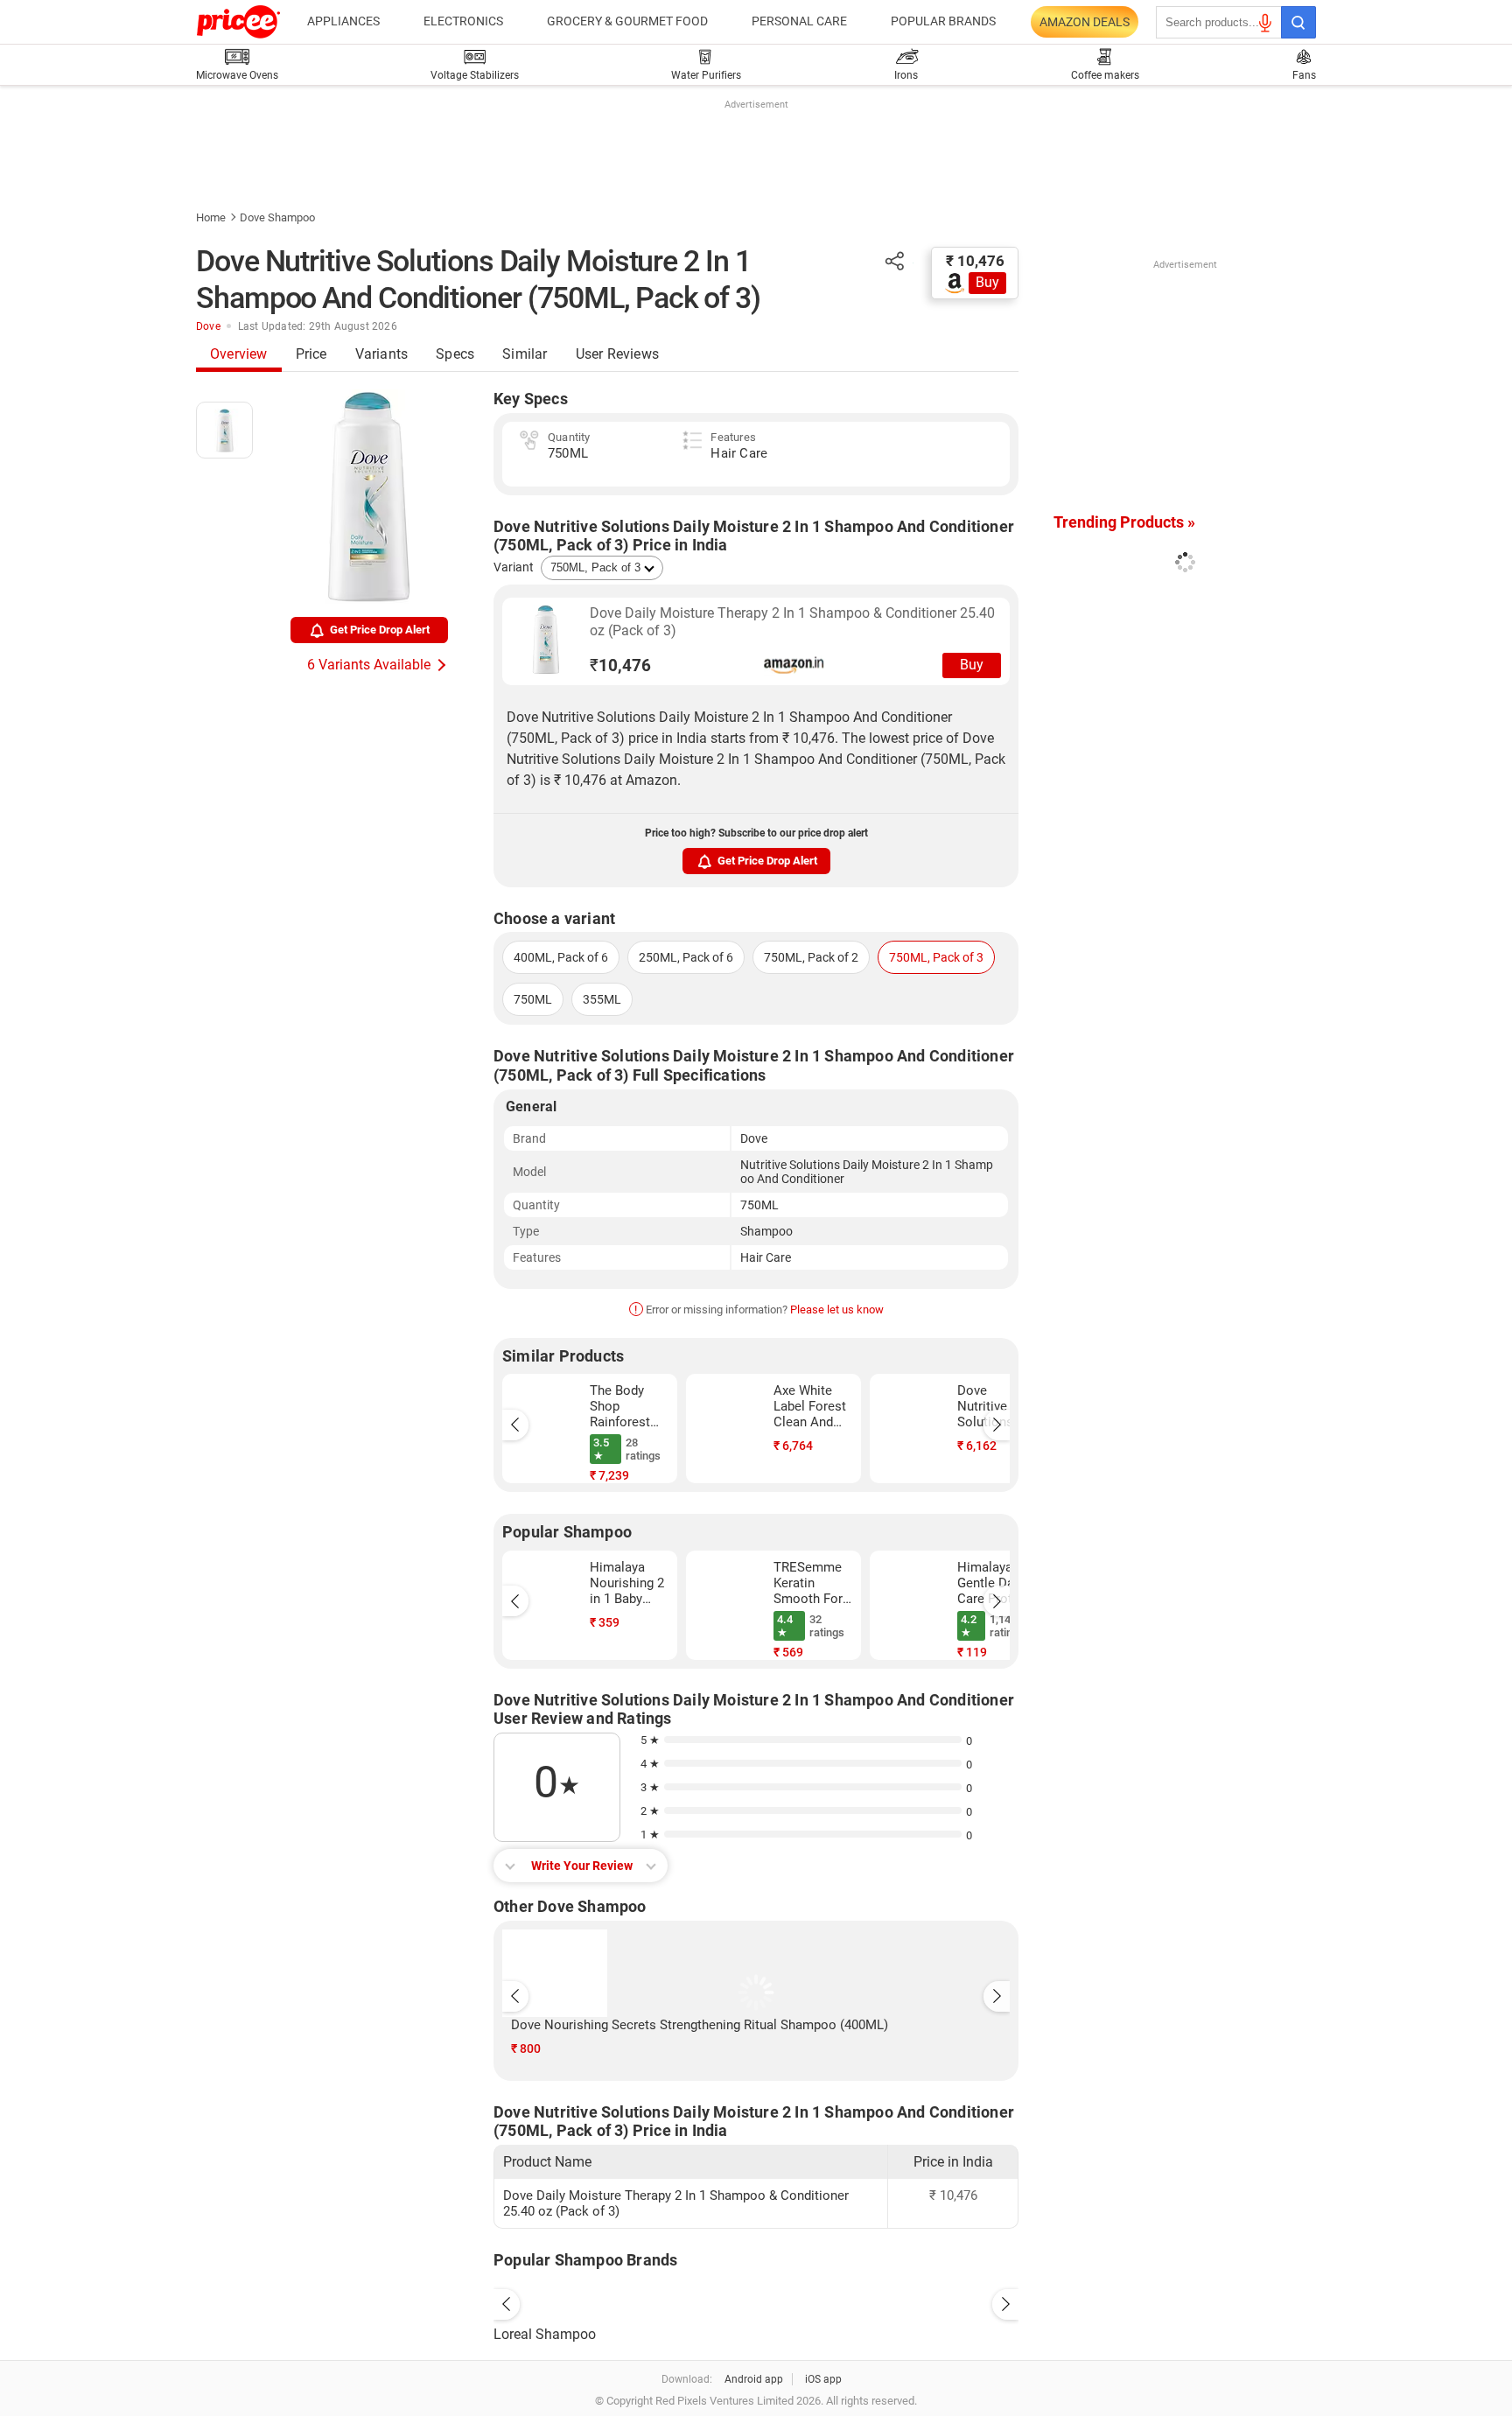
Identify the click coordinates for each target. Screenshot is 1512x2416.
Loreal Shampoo (545, 2334)
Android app (754, 2379)
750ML (533, 999)
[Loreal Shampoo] (756, 2300)
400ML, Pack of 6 (561, 957)
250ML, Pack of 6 (686, 957)
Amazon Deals (1085, 22)
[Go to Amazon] (546, 640)
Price (311, 354)
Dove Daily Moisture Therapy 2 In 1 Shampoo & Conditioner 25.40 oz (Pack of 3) (792, 622)
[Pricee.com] (238, 22)
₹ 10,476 (975, 261)
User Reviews (617, 354)
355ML (602, 999)
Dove (208, 326)
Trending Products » (1124, 522)
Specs (455, 354)
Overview (239, 354)
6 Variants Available (369, 665)
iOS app (823, 2379)
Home (211, 217)
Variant (514, 567)
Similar (525, 354)
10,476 (620, 665)
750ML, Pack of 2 (811, 957)
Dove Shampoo (277, 217)
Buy (987, 282)
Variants (382, 354)
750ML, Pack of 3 (936, 957)
